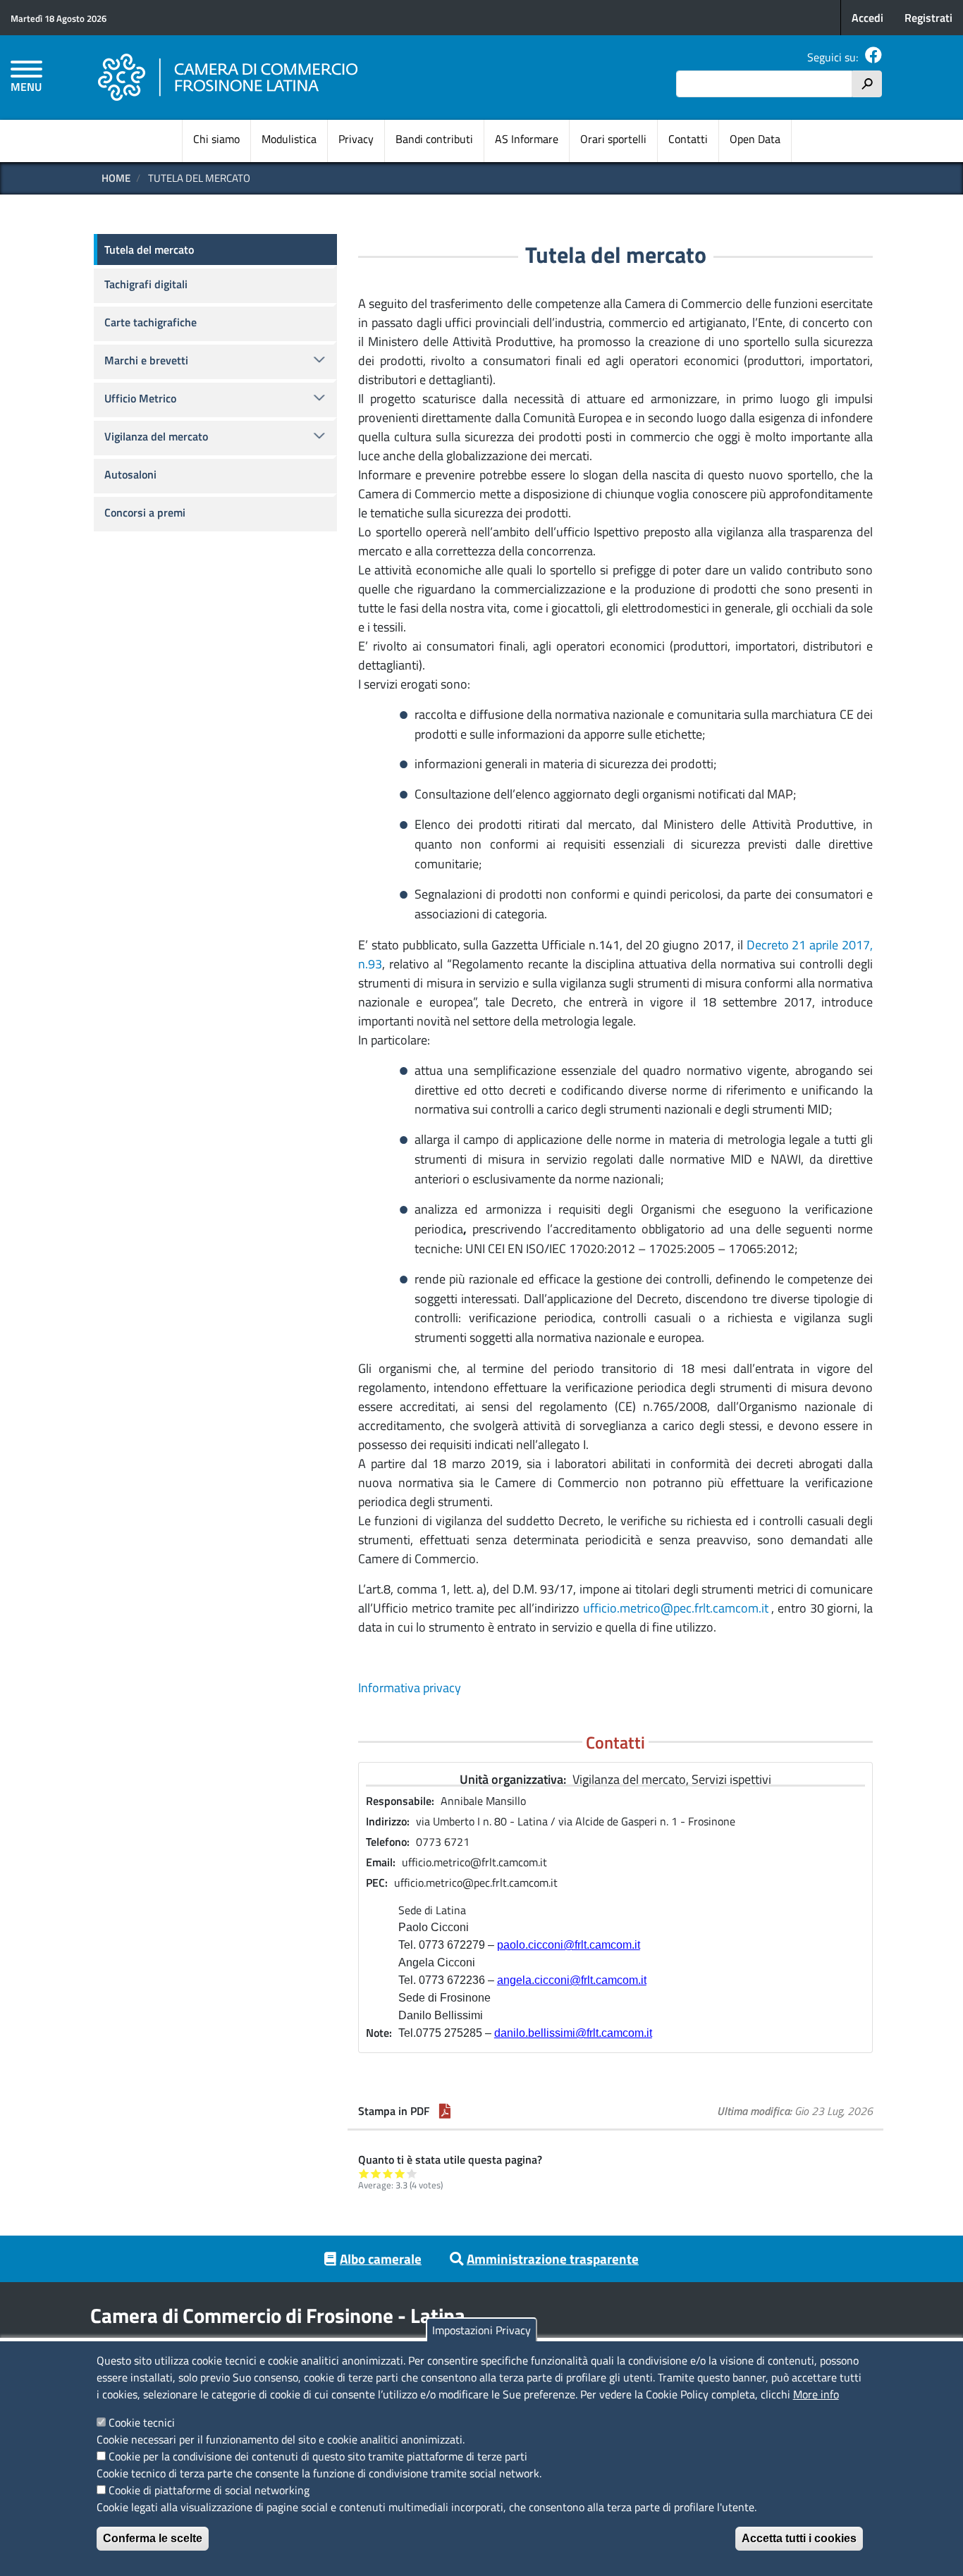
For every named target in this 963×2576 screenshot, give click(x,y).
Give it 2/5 (376, 2173)
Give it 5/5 (412, 2173)
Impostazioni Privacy (481, 2330)
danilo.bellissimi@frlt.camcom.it (573, 2033)
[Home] (228, 78)
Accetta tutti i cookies (799, 2538)
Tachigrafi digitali (146, 284)
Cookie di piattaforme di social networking (209, 2490)
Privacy (356, 139)
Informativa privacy (410, 1688)
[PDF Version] (445, 2111)
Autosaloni (130, 474)
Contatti (688, 139)
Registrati (928, 18)
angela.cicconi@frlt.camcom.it (572, 1980)
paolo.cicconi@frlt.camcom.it (569, 1945)
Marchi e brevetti (146, 360)
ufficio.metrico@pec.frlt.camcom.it (676, 1608)
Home (116, 178)
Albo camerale (381, 2258)
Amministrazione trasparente (553, 2258)
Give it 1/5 (364, 2173)
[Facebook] (873, 57)
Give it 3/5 (388, 2173)
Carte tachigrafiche (151, 322)
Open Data (755, 139)
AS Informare (527, 139)
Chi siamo (216, 139)
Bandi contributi (434, 139)
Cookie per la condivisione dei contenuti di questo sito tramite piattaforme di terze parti (318, 2456)
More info (816, 2394)
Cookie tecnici (142, 2422)
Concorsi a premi (145, 512)
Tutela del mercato (149, 249)
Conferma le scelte (153, 2538)
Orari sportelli (613, 139)
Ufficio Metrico (140, 398)
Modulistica (289, 139)
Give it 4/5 (400, 2173)
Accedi (867, 18)
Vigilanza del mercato (156, 436)
